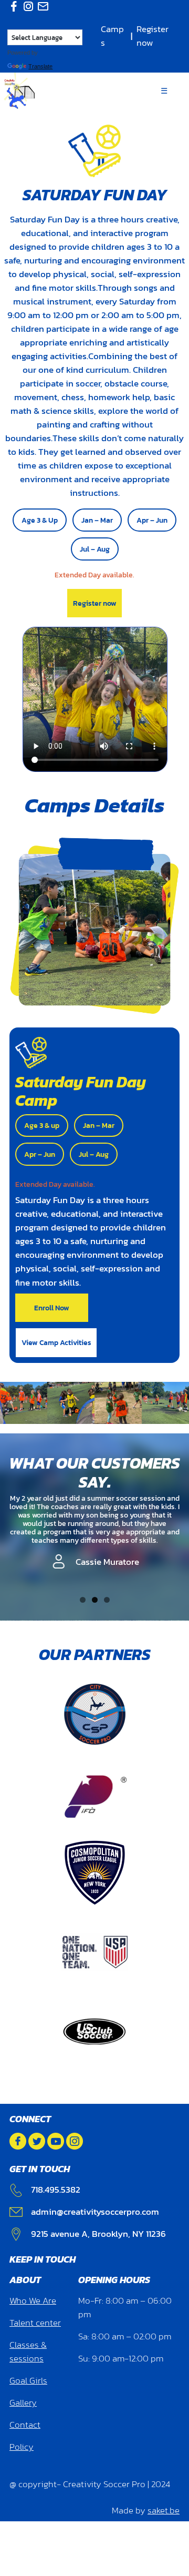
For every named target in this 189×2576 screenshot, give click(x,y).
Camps (112, 36)
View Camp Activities (56, 1342)
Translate (40, 66)
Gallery (23, 2403)
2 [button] (95, 1600)
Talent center (35, 2323)
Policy (22, 2447)
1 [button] (83, 1600)
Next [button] (174, 1605)
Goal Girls (28, 2381)
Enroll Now (52, 1308)
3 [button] (107, 1600)
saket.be (164, 2511)
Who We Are (33, 2301)
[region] (94, 1540)
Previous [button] (26, 1605)
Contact (25, 2425)
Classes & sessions (28, 2352)
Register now (153, 36)
